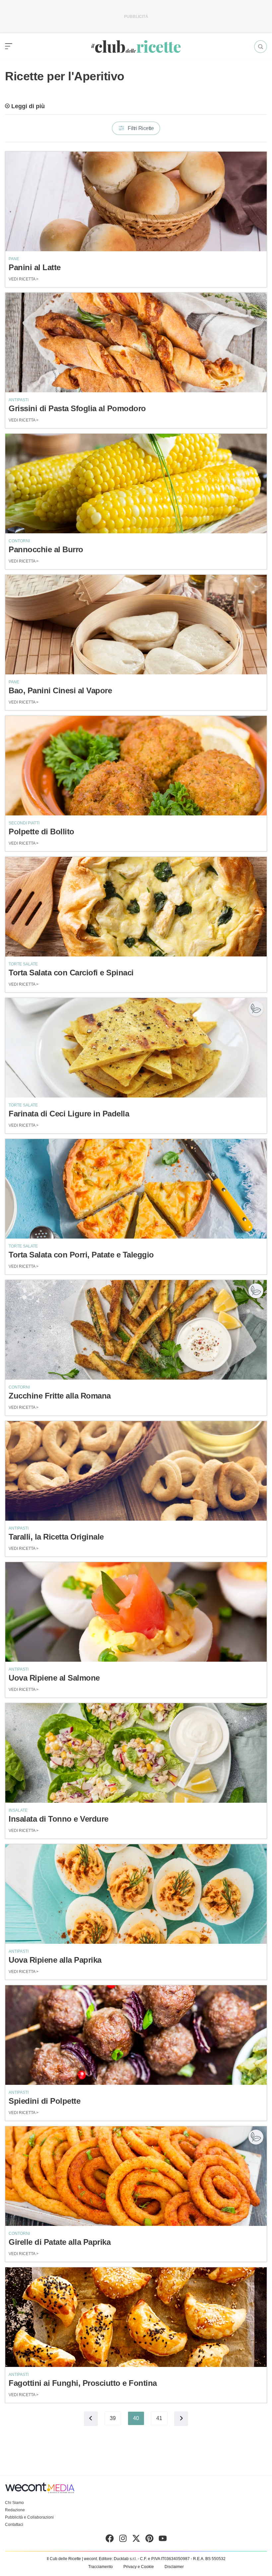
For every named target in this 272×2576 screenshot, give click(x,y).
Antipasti (19, 400)
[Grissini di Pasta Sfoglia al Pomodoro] (136, 342)
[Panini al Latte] (136, 201)
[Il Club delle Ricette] (136, 47)
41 (159, 2418)
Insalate (18, 1810)
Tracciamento (101, 2567)
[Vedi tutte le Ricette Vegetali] (256, 1009)
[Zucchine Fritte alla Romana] (136, 1330)
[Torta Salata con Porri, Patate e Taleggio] (136, 1189)
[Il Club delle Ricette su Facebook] (110, 2540)
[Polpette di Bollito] (136, 766)
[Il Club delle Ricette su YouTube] (163, 2540)
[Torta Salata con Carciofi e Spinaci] (136, 907)
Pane (14, 259)
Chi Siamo (14, 2503)
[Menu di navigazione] (9, 46)
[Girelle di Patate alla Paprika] (136, 2176)
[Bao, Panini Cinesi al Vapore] (136, 625)
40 (136, 2418)
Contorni (19, 541)
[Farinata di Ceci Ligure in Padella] (136, 1048)
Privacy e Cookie (139, 2567)
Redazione (15, 2510)
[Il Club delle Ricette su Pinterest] (149, 2540)
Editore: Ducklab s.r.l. (118, 2559)
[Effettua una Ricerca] (261, 47)
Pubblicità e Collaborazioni (29, 2517)
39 (113, 2418)
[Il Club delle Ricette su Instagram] (123, 2540)
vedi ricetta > (24, 279)
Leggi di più (28, 106)
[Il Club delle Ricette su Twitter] (136, 2540)
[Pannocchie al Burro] (136, 484)
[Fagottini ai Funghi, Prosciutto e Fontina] (136, 2317)
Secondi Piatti (24, 823)
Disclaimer (174, 2567)
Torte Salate (23, 964)
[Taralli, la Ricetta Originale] (136, 1471)
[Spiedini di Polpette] (136, 2035)
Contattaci (14, 2525)
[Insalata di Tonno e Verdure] (136, 1753)
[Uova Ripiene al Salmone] (136, 1612)
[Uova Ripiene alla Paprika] (136, 1894)
